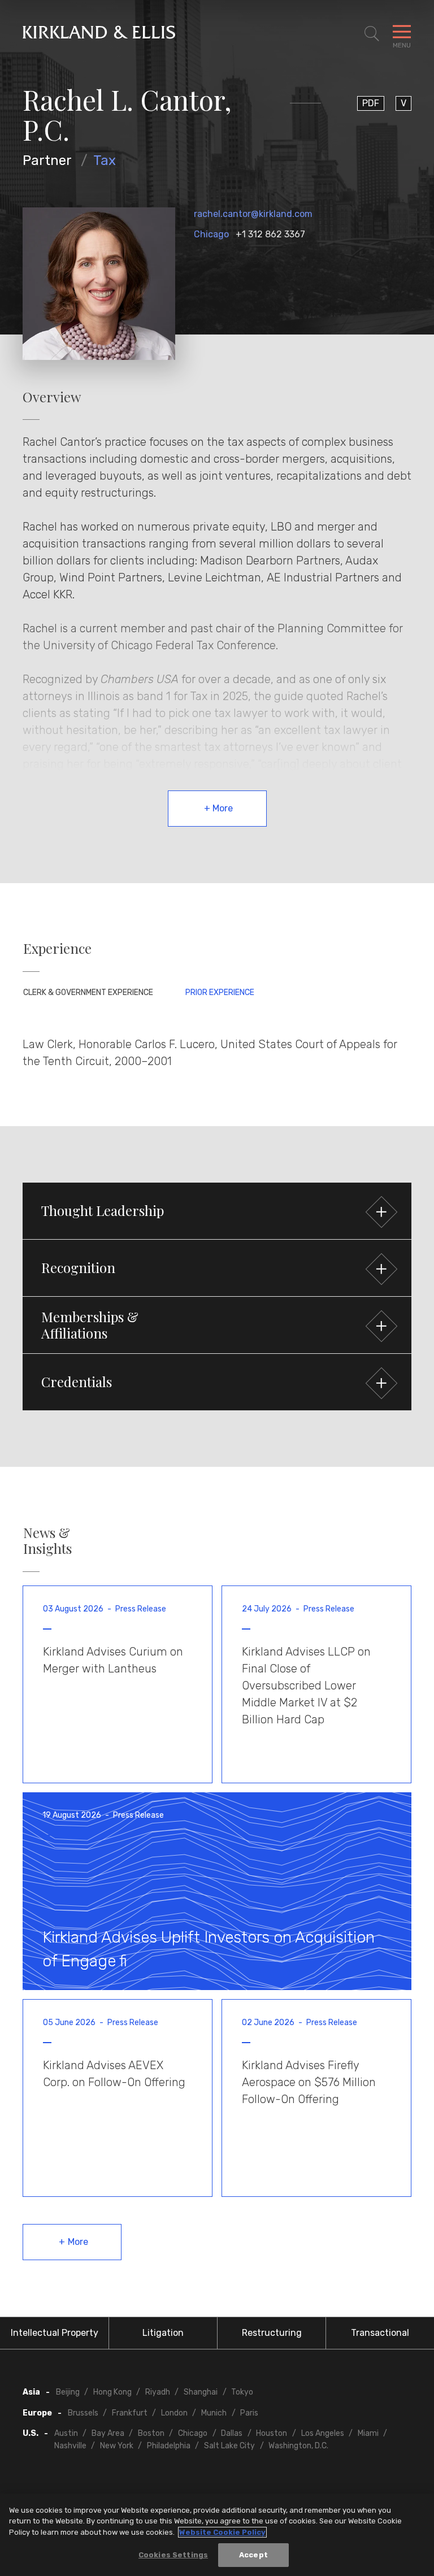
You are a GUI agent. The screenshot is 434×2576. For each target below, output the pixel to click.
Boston (151, 2433)
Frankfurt (130, 2413)
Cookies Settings (173, 2555)
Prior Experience (220, 992)
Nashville (70, 2446)
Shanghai (201, 2392)
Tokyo (242, 2392)
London (174, 2413)
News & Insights (47, 1541)
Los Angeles (323, 2433)
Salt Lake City (229, 2446)
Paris (249, 2413)
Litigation (163, 2333)
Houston (272, 2433)
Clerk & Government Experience (88, 992)
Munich (214, 2413)
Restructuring (272, 2333)
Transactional (380, 2333)
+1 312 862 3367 (270, 234)
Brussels (83, 2413)
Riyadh (158, 2392)
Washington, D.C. (298, 2446)
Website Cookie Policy (222, 2532)
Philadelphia (169, 2446)
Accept (253, 2555)
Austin (66, 2433)
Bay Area (108, 2433)
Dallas (232, 2433)
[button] (217, 1211)
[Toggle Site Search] (372, 34)
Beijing (68, 2392)
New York (117, 2446)
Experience (57, 948)
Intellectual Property (55, 2333)
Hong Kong (112, 2392)
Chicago (211, 234)
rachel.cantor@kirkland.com (253, 214)
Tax (105, 160)
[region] (217, 2535)
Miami (368, 2433)
